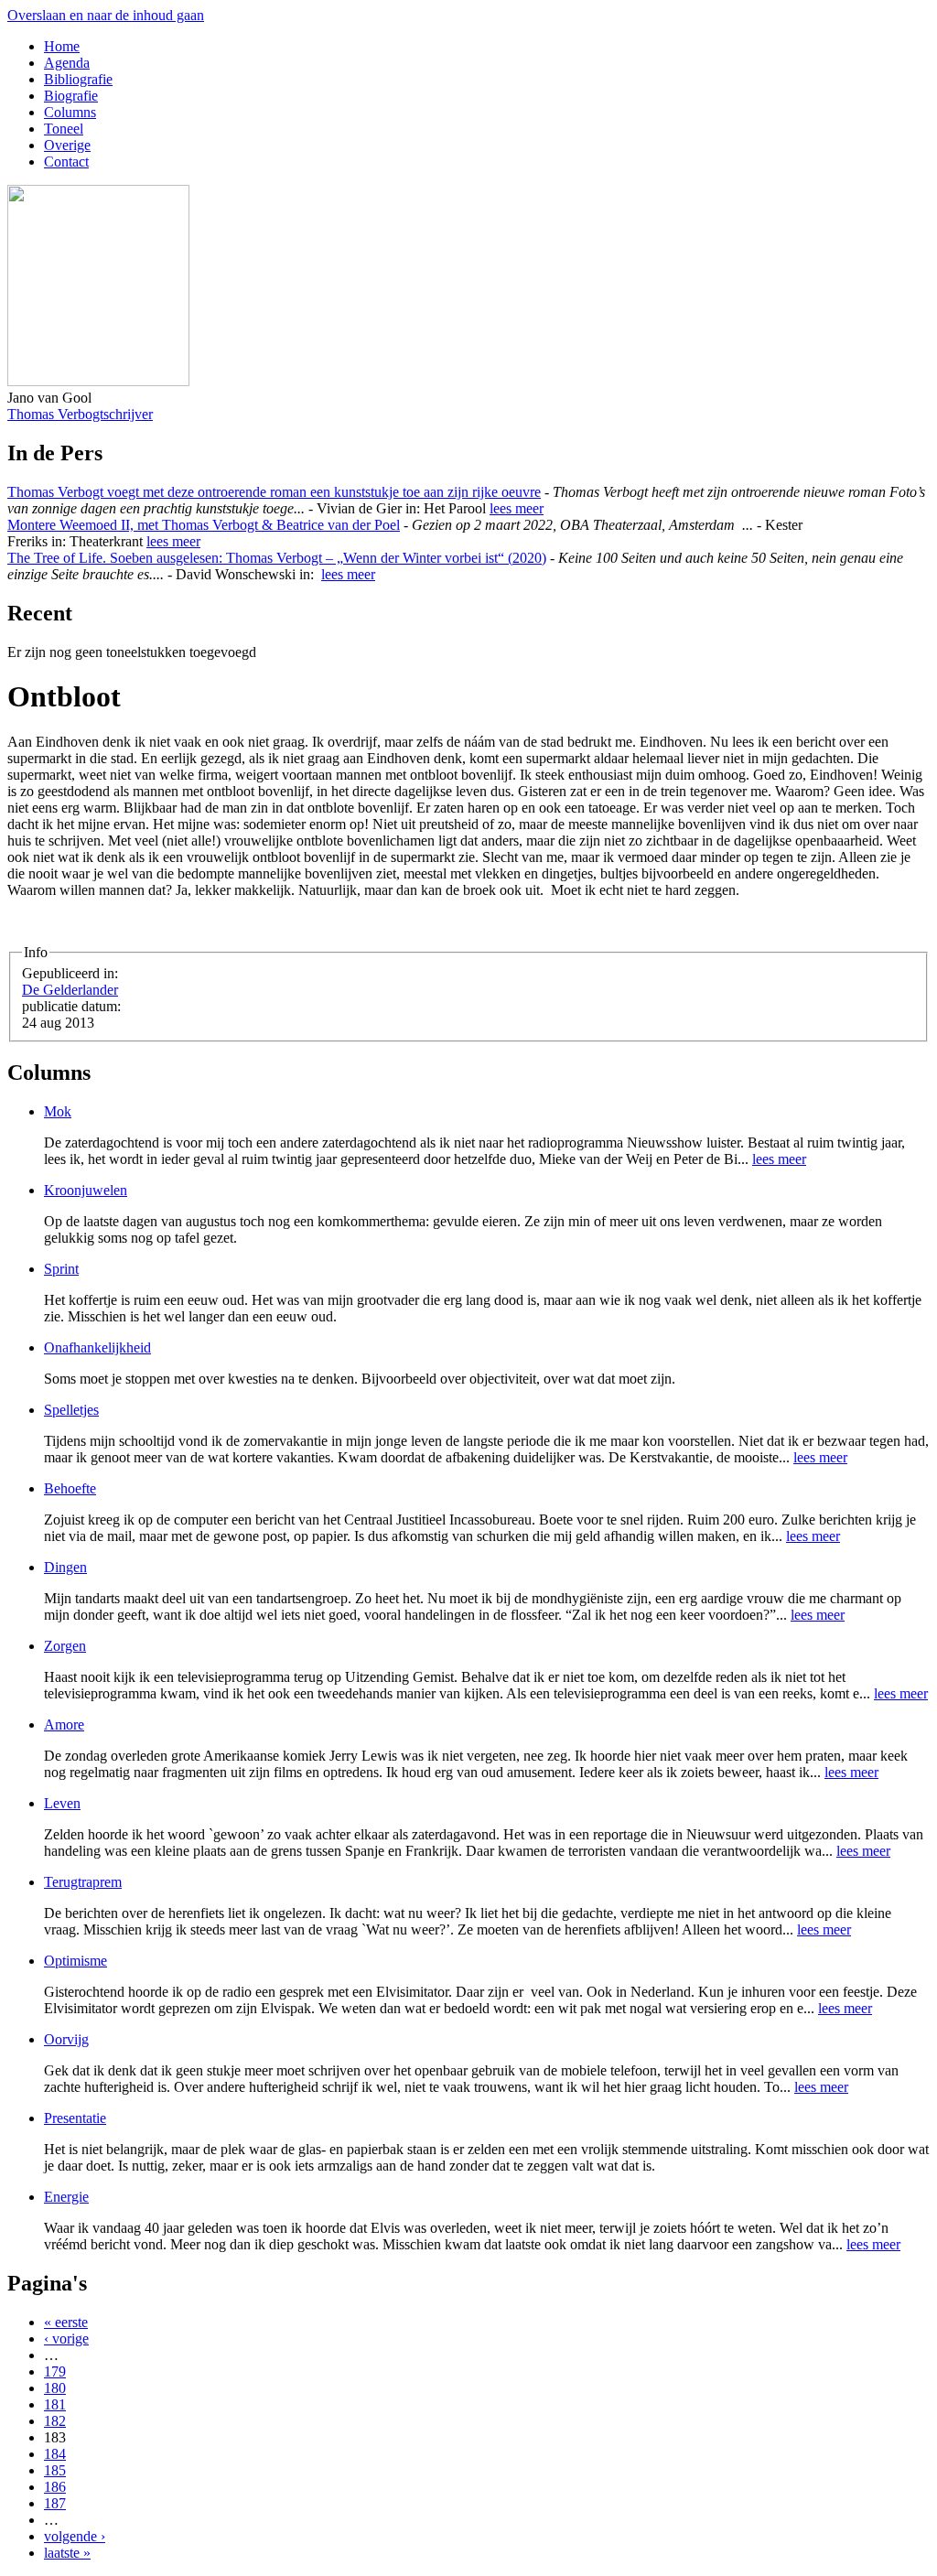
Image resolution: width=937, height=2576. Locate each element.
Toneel (64, 129)
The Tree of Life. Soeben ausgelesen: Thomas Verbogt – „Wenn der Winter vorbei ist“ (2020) (277, 558)
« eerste (66, 2322)
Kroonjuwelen (86, 1190)
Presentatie (75, 2118)
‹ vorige (66, 2339)
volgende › (75, 2536)
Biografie (71, 96)
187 (55, 2503)
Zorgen (65, 1646)
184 (55, 2454)
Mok (58, 1111)
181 (55, 2404)
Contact (66, 162)
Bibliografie (78, 79)
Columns (70, 112)
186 (55, 2487)
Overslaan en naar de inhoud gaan (106, 15)
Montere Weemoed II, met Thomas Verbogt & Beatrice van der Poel (204, 525)
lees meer (517, 508)
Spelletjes (71, 1410)
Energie (66, 2197)
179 (55, 2371)
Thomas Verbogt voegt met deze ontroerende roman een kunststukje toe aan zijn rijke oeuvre (274, 492)
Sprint (61, 1269)
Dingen (65, 1567)
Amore (64, 1725)
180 (55, 2388)
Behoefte (70, 1488)
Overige (67, 145)
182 (55, 2421)
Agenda (67, 63)
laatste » (67, 2553)
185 (55, 2470)
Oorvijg (66, 2039)
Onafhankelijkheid (97, 1347)
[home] (98, 381)
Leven (62, 1803)
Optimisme (75, 1961)
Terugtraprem (83, 1882)
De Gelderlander (70, 990)
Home (62, 46)
